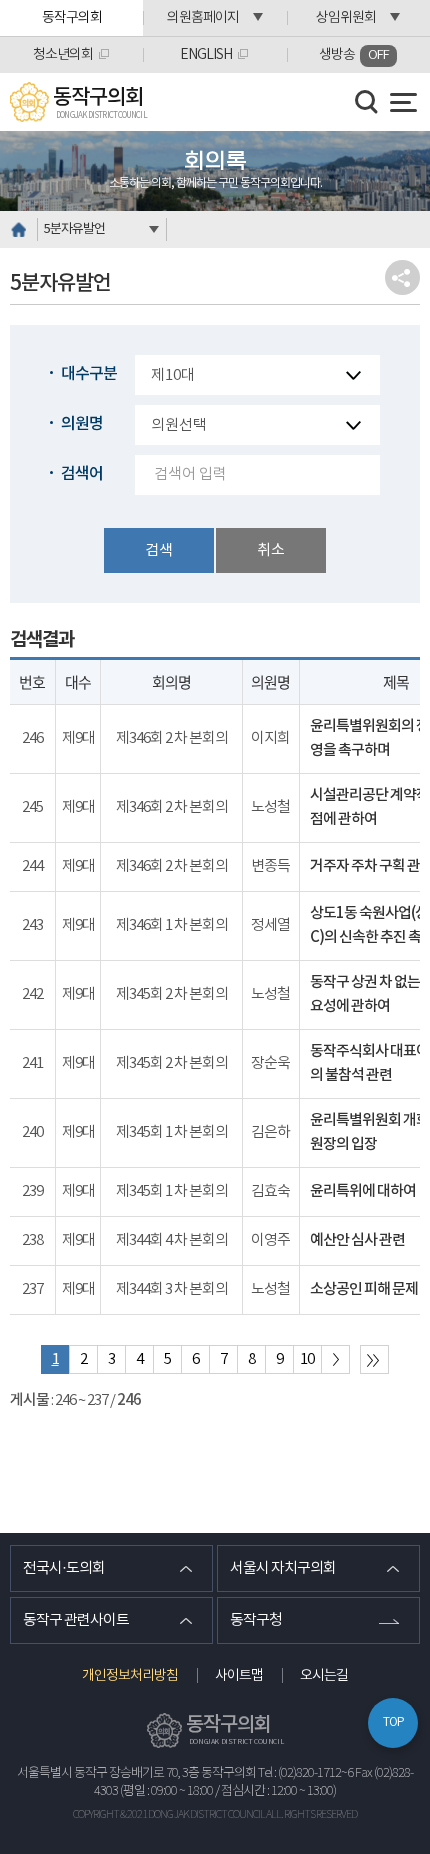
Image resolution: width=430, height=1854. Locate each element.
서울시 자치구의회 (283, 1568)
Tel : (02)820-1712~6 (305, 1773)
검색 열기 (367, 102)
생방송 (354, 55)
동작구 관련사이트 (76, 1620)
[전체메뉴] (403, 102)
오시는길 (324, 1676)
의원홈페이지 (203, 18)
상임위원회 (346, 18)
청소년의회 (63, 55)
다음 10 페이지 (335, 1359)
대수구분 (89, 374)
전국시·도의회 (64, 1568)
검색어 (82, 474)
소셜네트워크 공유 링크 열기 (402, 277)
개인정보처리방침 (130, 1676)
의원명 (82, 424)
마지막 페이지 (374, 1359)
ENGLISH (206, 55)
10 (307, 1359)
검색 (159, 550)
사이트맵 (239, 1676)
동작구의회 (72, 18)
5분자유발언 (74, 229)
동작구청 (256, 1620)
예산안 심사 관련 (357, 1240)
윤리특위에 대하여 (363, 1191)
